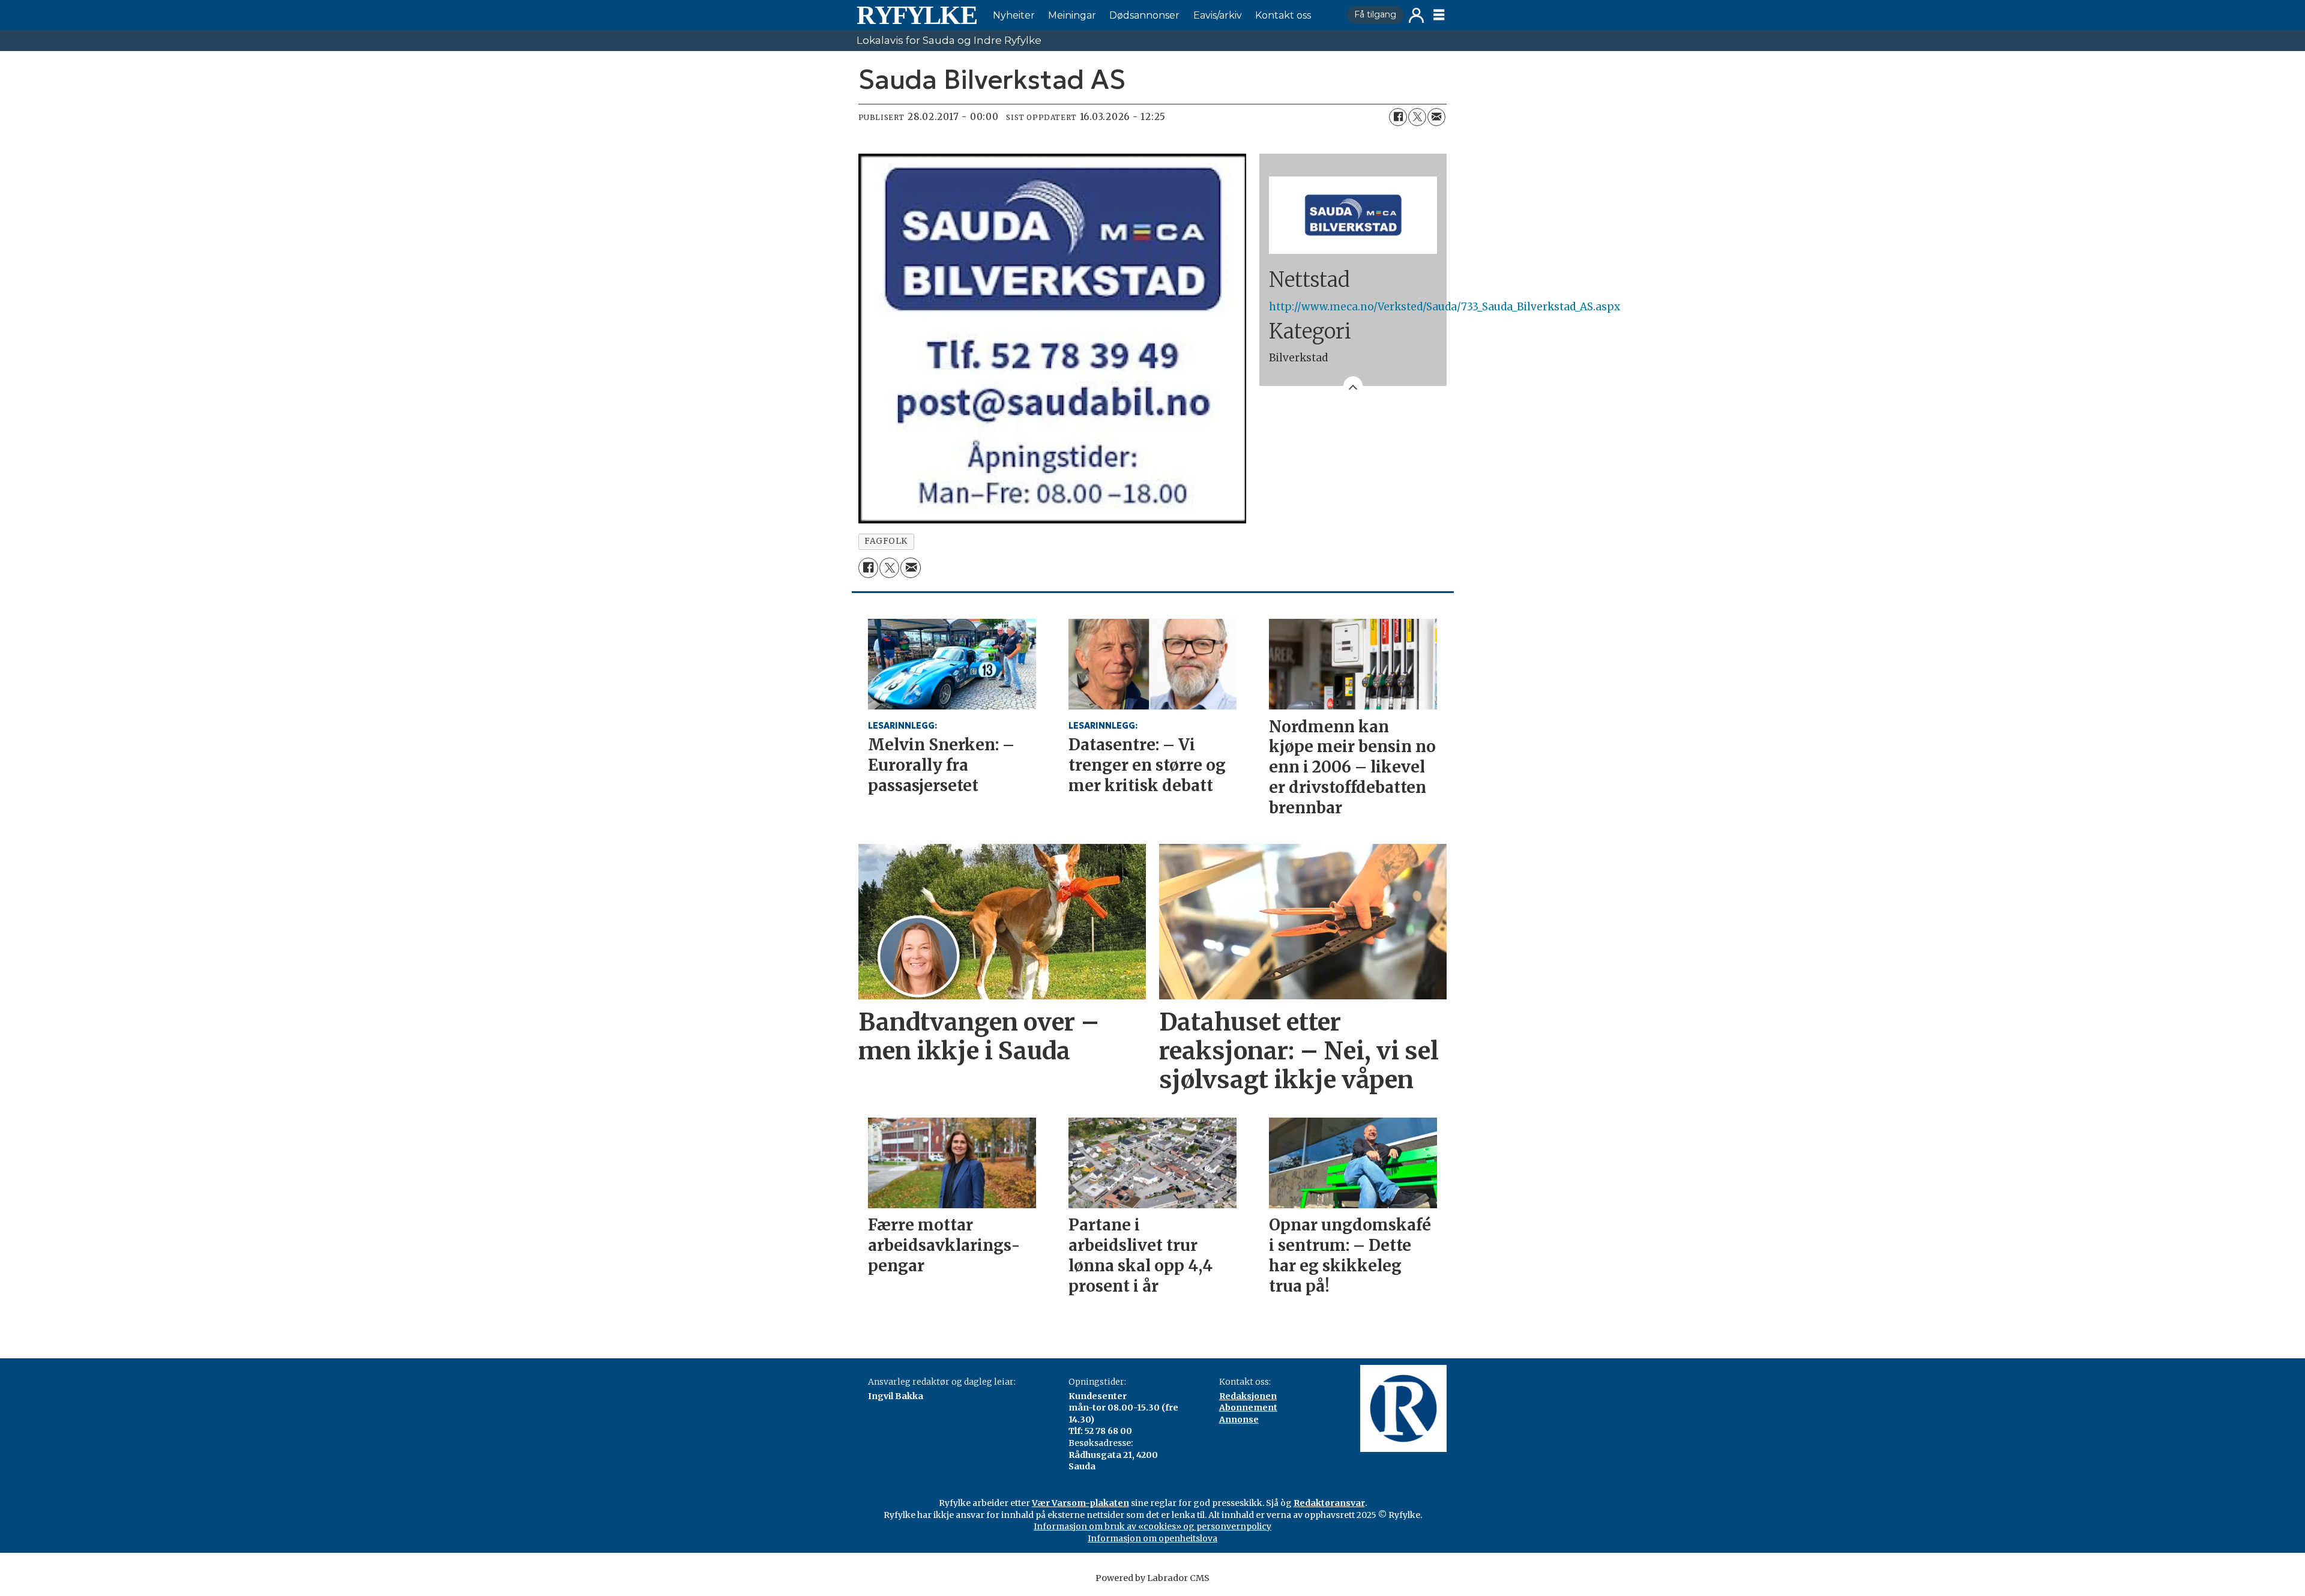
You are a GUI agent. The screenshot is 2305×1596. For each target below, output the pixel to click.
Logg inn (1416, 15)
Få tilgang (1375, 14)
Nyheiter (1014, 15)
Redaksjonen (1248, 1396)
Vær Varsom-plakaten (1080, 1503)
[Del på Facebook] (1398, 117)
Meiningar (1072, 15)
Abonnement (1248, 1408)
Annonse (1239, 1420)
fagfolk (886, 541)
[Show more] (1353, 386)
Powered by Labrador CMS (1152, 1578)
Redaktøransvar (1329, 1503)
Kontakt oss (1283, 15)
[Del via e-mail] (1436, 117)
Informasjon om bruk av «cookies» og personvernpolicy (1152, 1526)
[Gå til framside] (917, 15)
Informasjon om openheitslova (1152, 1538)
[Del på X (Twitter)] (1417, 117)
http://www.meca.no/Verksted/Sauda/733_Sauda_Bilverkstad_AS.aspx (1445, 307)
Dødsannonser (1144, 15)
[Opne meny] (1439, 15)
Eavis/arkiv (1218, 15)
